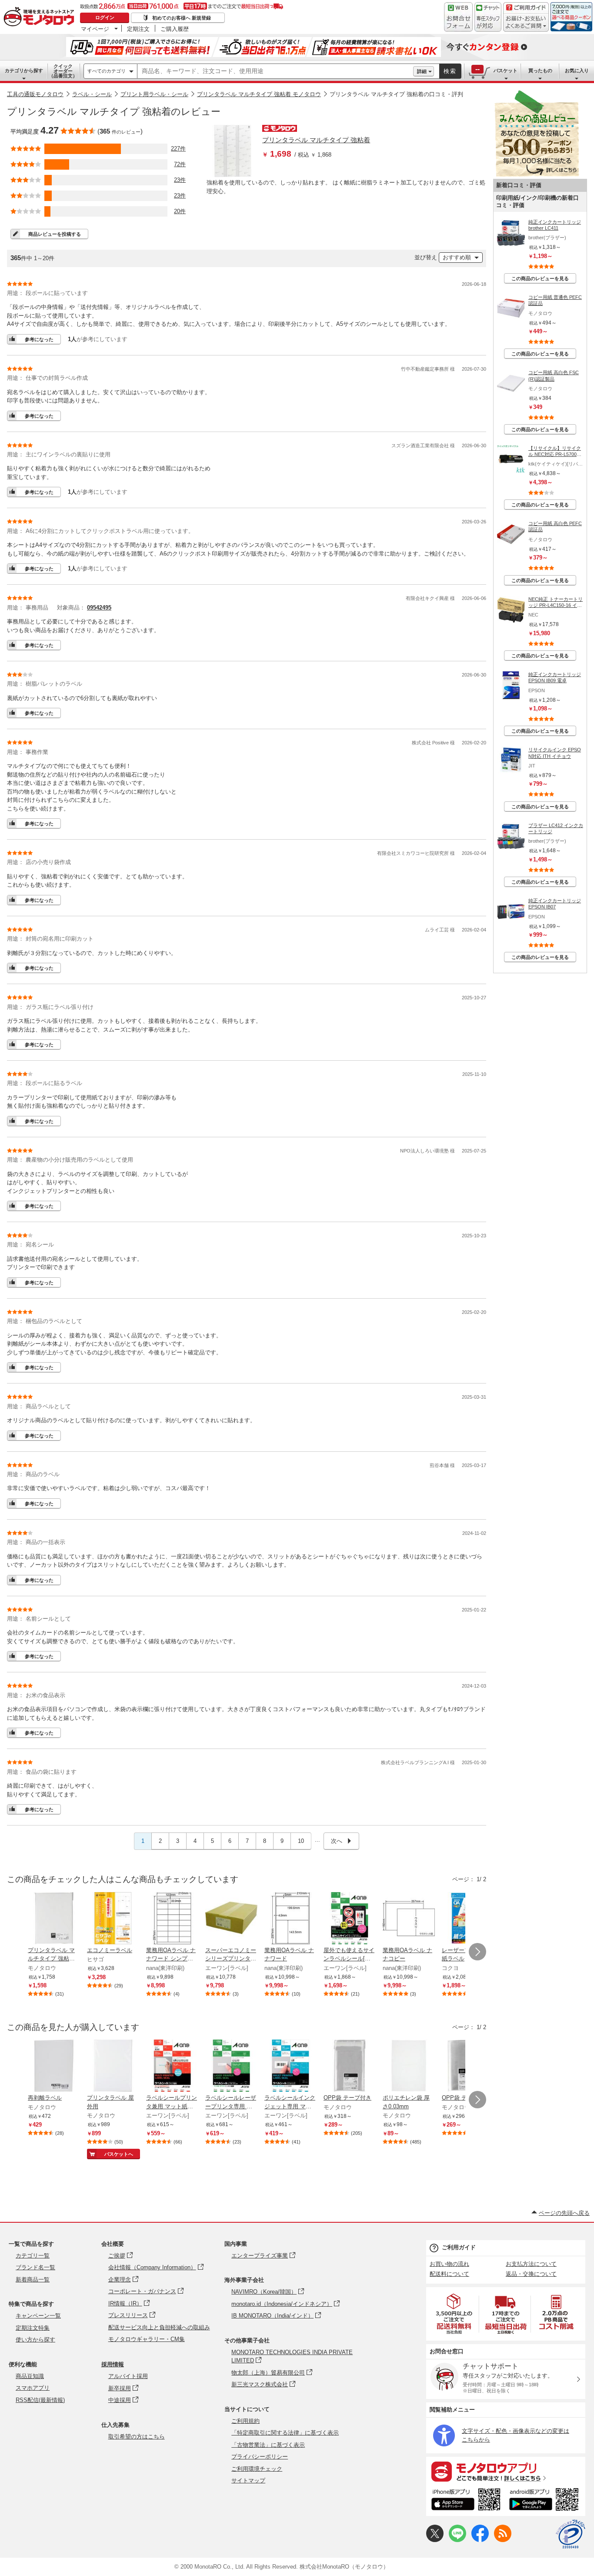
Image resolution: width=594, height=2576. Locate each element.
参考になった (39, 339)
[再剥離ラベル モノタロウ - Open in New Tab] (54, 2067)
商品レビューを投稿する (55, 234)
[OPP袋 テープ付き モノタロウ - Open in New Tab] (350, 2067)
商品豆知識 (30, 2376)
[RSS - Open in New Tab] (503, 2540)
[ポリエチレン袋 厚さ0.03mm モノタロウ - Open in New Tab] (409, 2067)
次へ (337, 1841)
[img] (41, 17)
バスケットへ (119, 2154)
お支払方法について (531, 2264)
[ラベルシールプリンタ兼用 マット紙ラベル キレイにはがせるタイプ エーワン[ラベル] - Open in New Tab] (172, 2067)
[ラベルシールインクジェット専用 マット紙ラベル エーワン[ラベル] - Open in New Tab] (290, 2067)
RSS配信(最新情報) (40, 2400)
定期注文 (138, 29)
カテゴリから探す (24, 70)
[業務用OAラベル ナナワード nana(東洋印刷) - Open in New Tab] (290, 1919)
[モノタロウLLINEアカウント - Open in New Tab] (457, 2540)
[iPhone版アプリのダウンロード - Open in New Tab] (466, 2501)
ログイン (105, 17)
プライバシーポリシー (260, 2457)
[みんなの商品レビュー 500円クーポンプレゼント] (537, 175)
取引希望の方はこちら (137, 2437)
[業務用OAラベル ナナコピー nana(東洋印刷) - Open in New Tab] (409, 1919)
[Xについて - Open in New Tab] (435, 2540)
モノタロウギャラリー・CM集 (147, 2339)
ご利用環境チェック (257, 2469)
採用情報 (113, 2364)
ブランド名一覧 (35, 2267)
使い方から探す (35, 2340)
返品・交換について (531, 2274)
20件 (180, 211)
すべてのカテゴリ (107, 71)
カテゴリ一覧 (33, 2256)
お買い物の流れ (449, 2264)
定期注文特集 (33, 2328)
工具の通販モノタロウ (35, 94)
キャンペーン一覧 (38, 2316)
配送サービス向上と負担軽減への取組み (159, 2327)
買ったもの (540, 70)
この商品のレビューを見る (540, 278)
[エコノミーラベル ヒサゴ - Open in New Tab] (113, 1919)
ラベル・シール (92, 94)
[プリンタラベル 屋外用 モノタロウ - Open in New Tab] (113, 2067)
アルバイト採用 (128, 2376)
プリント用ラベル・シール (154, 94)
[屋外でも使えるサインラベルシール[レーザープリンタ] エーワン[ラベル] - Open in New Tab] (350, 1919)
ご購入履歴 (175, 29)
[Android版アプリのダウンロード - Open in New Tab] (546, 2501)
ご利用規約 (245, 2421)
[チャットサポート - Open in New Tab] (488, 17)
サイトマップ (248, 2481)
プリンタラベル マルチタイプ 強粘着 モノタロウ (259, 94)
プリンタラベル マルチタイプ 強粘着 (316, 140)
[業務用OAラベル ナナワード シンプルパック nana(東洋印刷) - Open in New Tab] (172, 1919)
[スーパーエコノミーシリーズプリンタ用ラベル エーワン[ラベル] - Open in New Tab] (231, 1919)
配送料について (449, 2274)
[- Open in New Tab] (454, 2314)
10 (301, 1841)
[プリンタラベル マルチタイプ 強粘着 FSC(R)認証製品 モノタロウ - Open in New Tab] (54, 1919)
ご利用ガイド (459, 2247)
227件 (178, 149)
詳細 (422, 71)
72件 (180, 164)
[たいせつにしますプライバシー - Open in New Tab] (571, 2534)
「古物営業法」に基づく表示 (268, 2445)
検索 (450, 71)
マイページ (95, 29)
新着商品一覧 (33, 2280)
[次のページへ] (477, 1952)
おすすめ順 (457, 257)
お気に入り (577, 70)
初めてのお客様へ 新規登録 (182, 18)
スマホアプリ (33, 2388)
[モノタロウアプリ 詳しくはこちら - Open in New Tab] (506, 2471)
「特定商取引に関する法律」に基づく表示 (285, 2433)
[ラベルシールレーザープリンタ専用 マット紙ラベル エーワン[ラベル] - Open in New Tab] (231, 2067)
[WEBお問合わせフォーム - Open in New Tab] (458, 17)
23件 (180, 180)
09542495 (99, 608)
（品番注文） (63, 71)
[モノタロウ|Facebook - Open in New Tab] (480, 2540)
